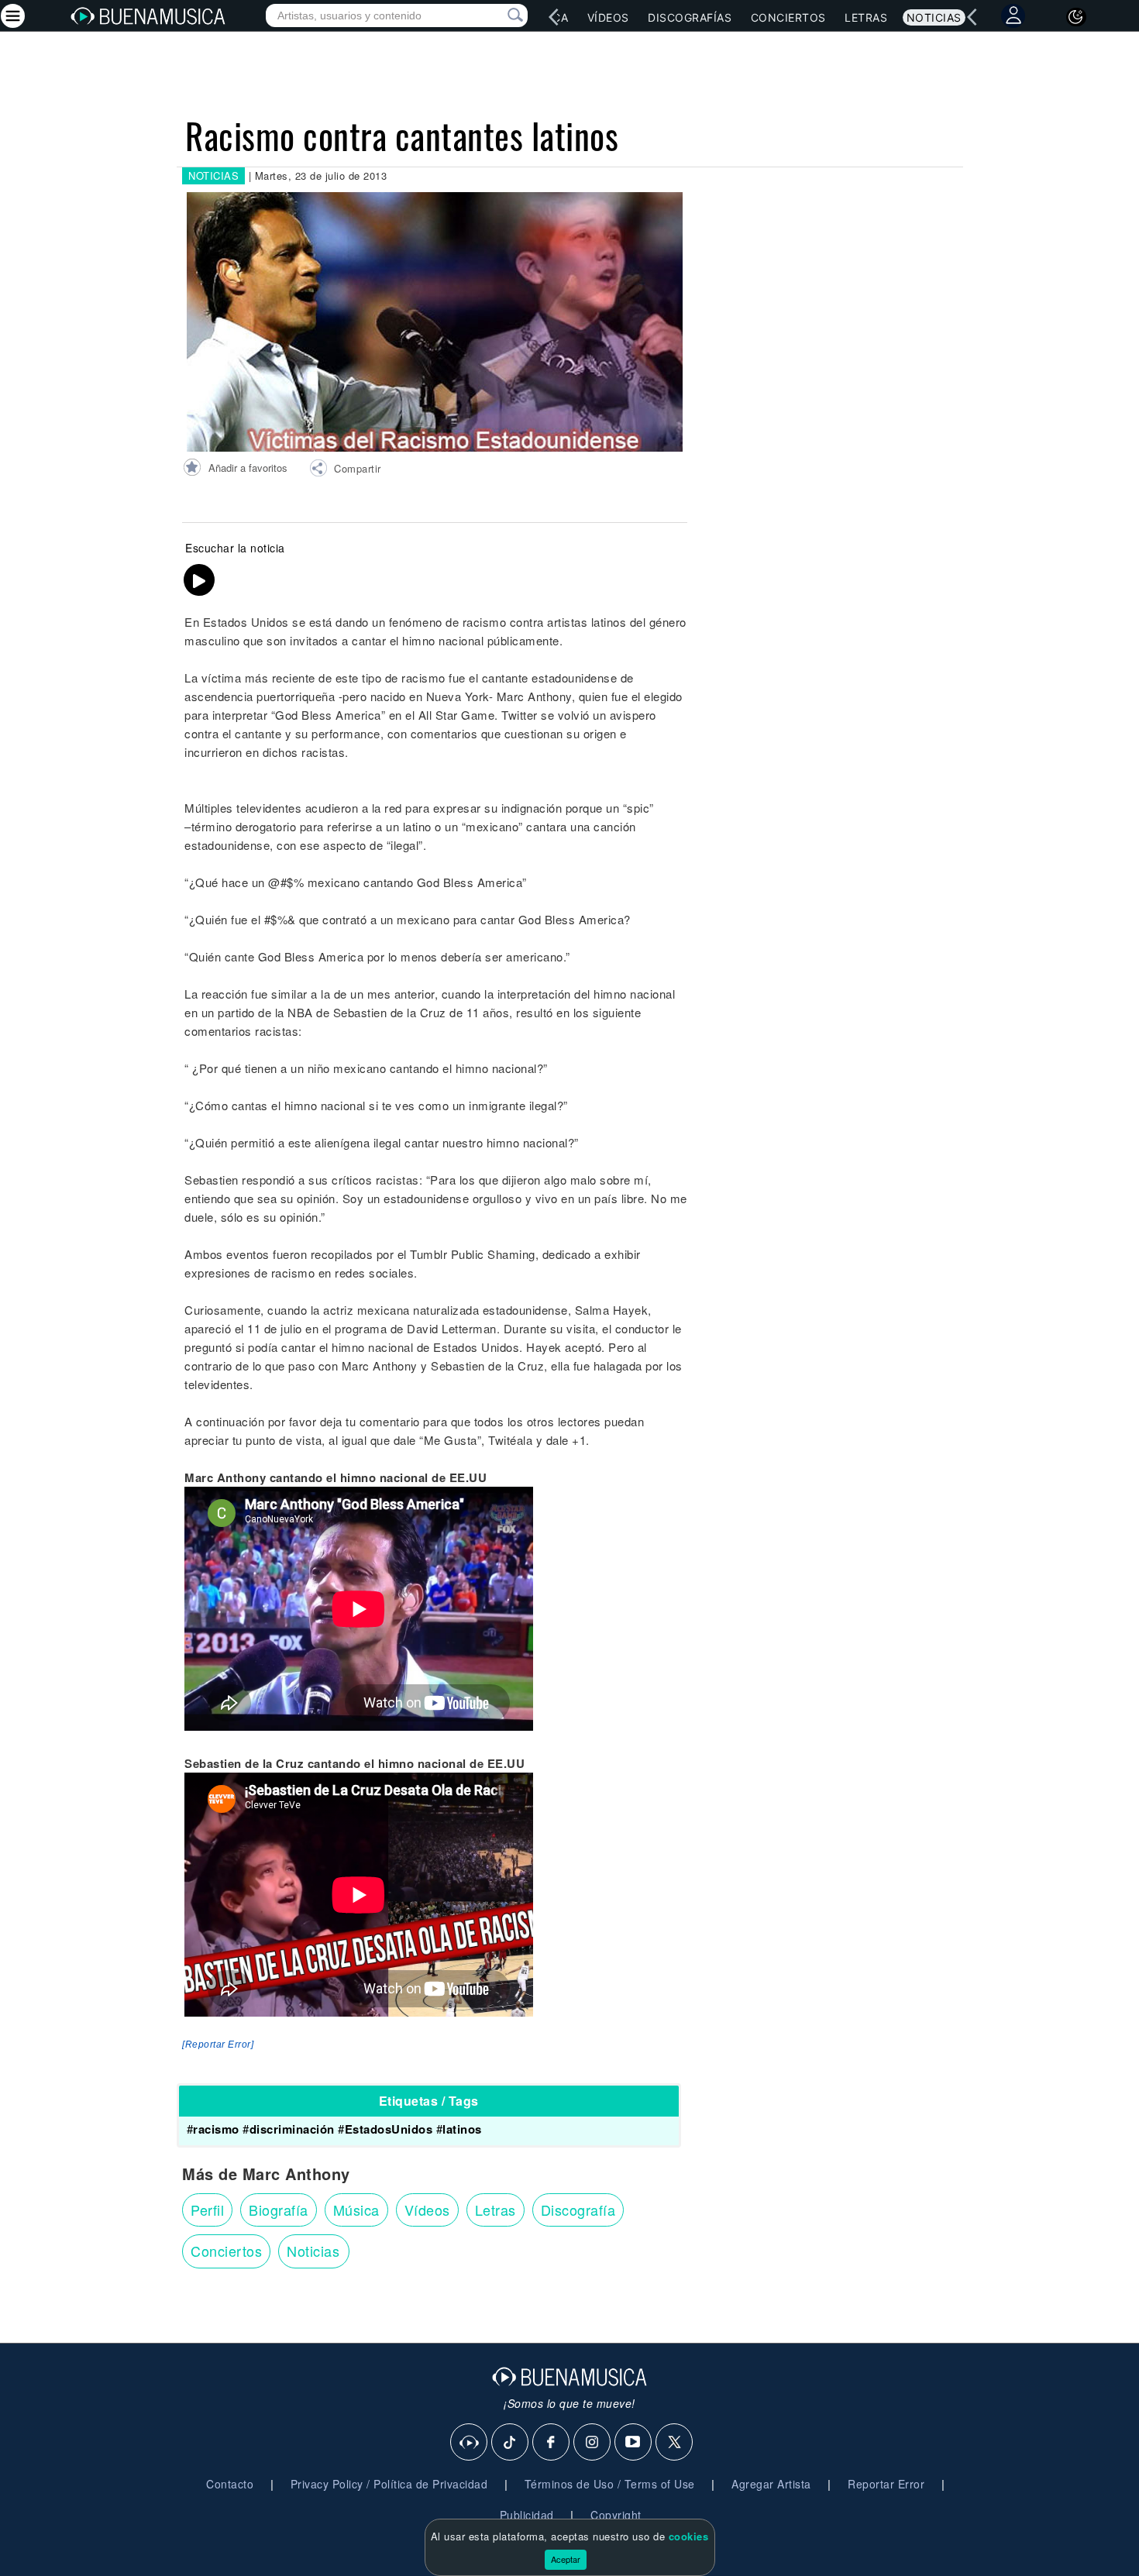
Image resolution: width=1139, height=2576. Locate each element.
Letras (866, 17)
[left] (554, 17)
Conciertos (788, 17)
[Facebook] (552, 2443)
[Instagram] (593, 2443)
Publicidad (527, 2515)
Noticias (934, 17)
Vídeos (608, 17)
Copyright (616, 2515)
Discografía (578, 2210)
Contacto (230, 2484)
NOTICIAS (213, 175)
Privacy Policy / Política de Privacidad (389, 2484)
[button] (345, 470)
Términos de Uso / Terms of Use (610, 2484)
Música (356, 2210)
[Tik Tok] (511, 2443)
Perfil (207, 2210)
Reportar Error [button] (886, 2484)
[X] (675, 2443)
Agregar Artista (771, 2484)
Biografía (279, 2210)
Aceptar (566, 2559)
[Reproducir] (199, 580)
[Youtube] (634, 2443)
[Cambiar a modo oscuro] (1076, 17)
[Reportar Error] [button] (218, 2045)
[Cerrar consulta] (497, 15)
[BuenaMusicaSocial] (470, 2443)
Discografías (690, 17)
